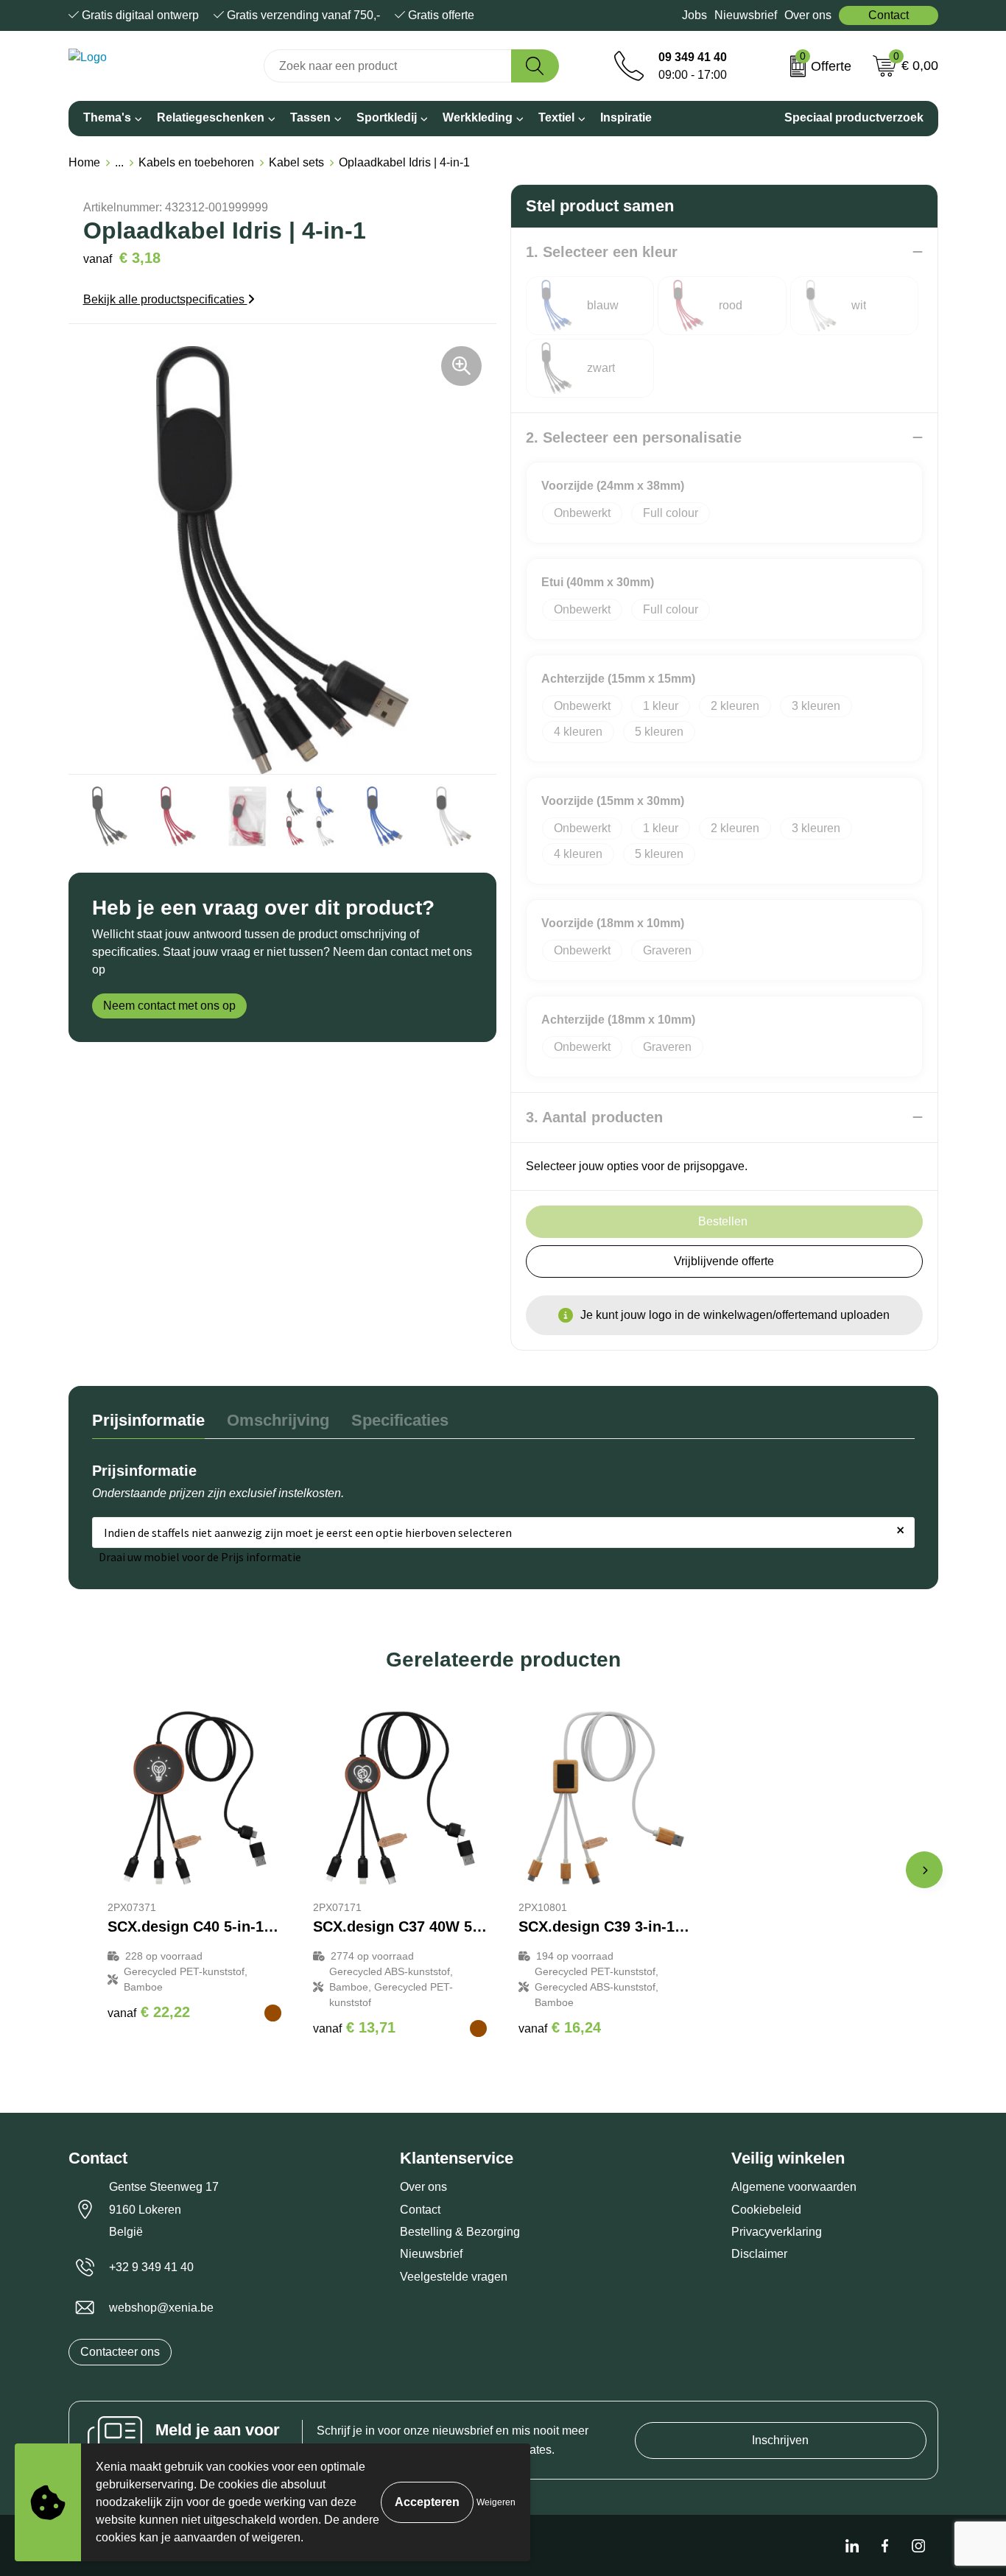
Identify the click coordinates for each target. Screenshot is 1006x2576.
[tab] (148, 1424)
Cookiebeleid (766, 2210)
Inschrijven (780, 2440)
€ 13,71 (354, 2027)
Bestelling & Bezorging (460, 2232)
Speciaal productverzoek (854, 117)
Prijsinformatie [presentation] (148, 1420)
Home (84, 162)
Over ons (808, 15)
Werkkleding (478, 117)
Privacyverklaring (777, 2232)
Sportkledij (387, 117)
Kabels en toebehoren (196, 162)
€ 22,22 (149, 2012)
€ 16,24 (560, 2027)
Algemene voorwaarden (794, 2187)
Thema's (107, 117)
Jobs (694, 15)
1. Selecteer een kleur (602, 252)
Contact (889, 15)
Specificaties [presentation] (400, 1420)
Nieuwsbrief (746, 15)
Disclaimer (759, 2254)
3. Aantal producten (594, 1117)
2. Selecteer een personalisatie (634, 437)
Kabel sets (296, 162)
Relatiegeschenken (211, 117)
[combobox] (388, 66)
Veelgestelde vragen (454, 2277)
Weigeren (496, 2502)
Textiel (556, 117)
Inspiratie (626, 117)
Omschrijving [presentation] (278, 1420)
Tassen (310, 117)
